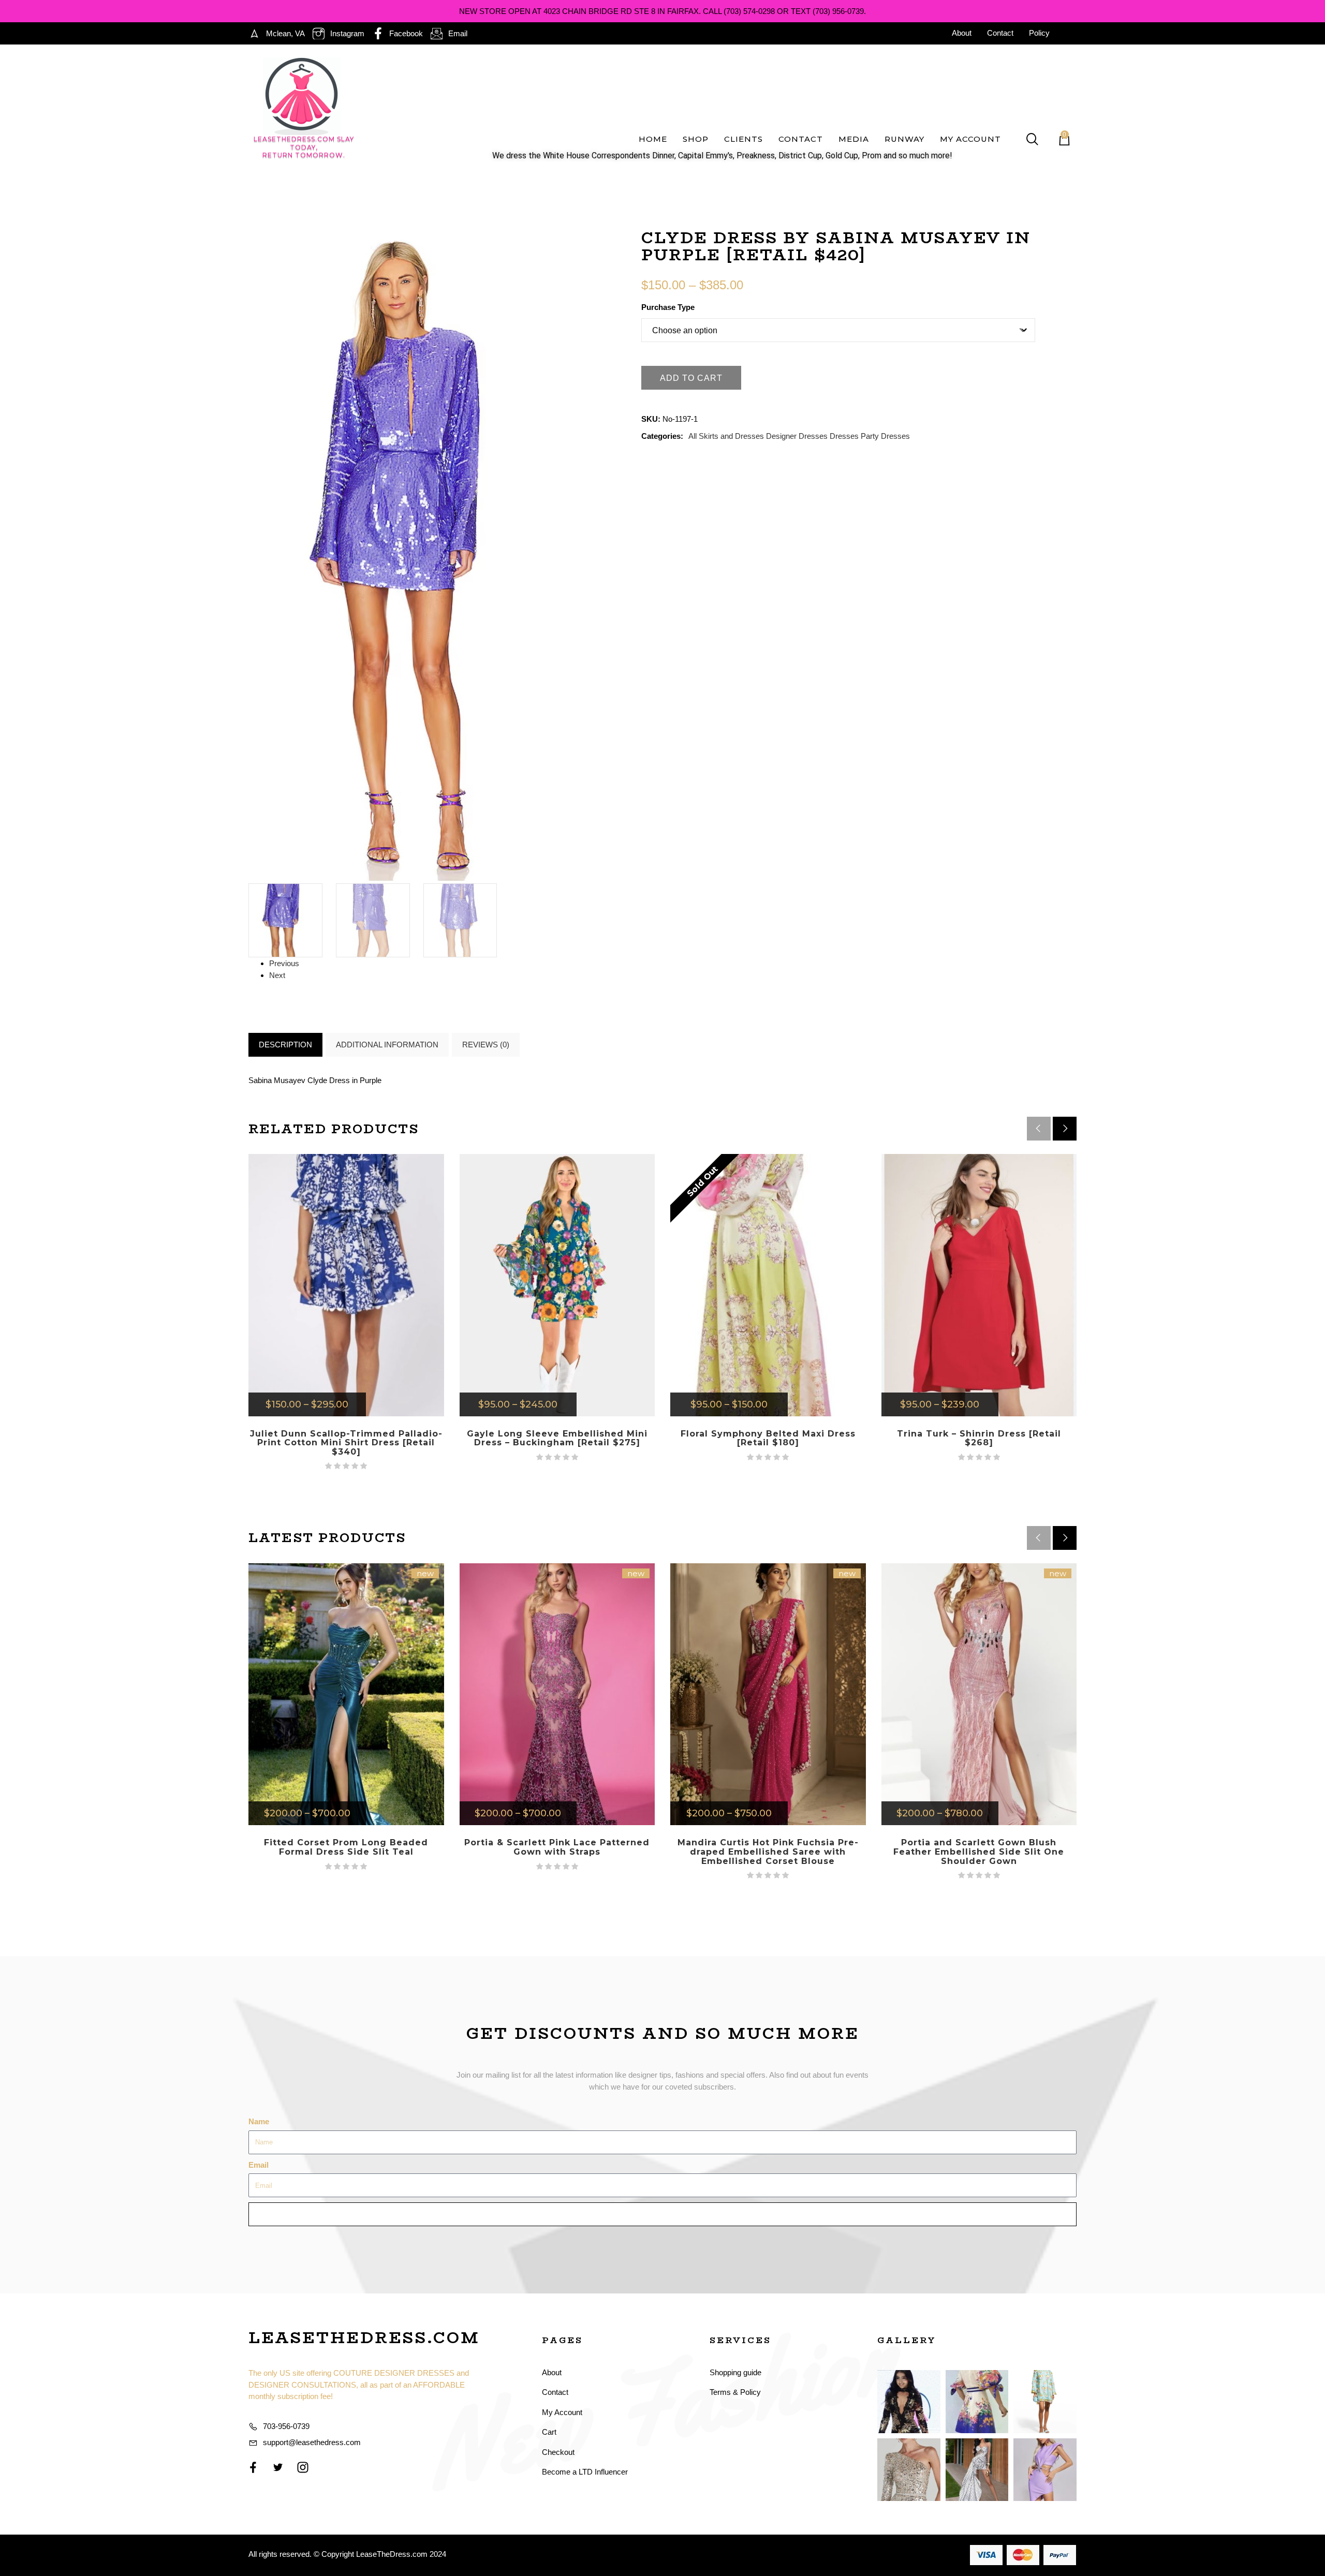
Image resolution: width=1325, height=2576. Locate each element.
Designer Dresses (797, 436)
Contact (801, 139)
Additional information (387, 1045)
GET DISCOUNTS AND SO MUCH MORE (663, 2033)
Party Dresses (885, 436)
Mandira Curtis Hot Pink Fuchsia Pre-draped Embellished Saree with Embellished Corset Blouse (768, 1852)
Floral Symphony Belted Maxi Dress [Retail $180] (768, 1438)
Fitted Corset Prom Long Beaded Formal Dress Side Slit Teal (346, 1847)
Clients (744, 139)
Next (277, 975)
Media (854, 139)
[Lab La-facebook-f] (253, 2467)
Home (653, 139)
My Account (970, 139)
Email (259, 2165)
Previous (284, 963)
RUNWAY (904, 139)
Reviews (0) (486, 1045)
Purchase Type (668, 307)
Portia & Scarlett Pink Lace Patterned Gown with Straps (557, 1847)
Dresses (844, 436)
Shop (696, 139)
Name (259, 2121)
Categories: (662, 436)
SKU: (651, 419)
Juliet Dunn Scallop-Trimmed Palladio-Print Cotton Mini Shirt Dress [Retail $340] (346, 1443)
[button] (1065, 1129)
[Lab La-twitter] (278, 2467)
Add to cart (691, 378)
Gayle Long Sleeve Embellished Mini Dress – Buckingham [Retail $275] (557, 1438)
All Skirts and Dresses (726, 436)
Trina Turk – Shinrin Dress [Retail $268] (979, 1438)
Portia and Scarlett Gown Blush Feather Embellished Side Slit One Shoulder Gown (979, 1852)
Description (285, 1045)
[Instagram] (303, 2467)
